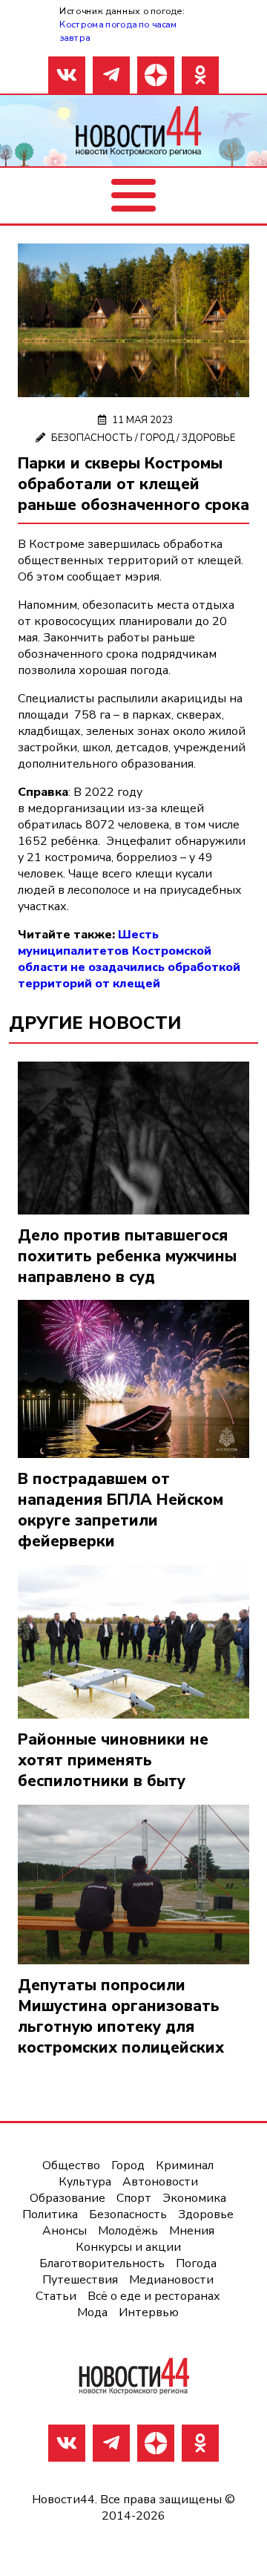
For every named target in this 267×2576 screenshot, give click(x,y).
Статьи (56, 2296)
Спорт (134, 2198)
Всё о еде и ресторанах (154, 2296)
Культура (85, 2182)
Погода (196, 2263)
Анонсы (65, 2231)
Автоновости (160, 2182)
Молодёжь (128, 2231)
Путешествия (80, 2280)
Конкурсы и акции (128, 2247)
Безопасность (92, 438)
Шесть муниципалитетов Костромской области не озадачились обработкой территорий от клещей (129, 959)
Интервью (149, 2312)
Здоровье (208, 438)
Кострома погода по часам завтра (118, 31)
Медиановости (171, 2280)
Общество (71, 2165)
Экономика (194, 2198)
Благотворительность (102, 2263)
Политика (50, 2214)
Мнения (192, 2231)
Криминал (185, 2165)
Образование (67, 2198)
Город (157, 438)
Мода (92, 2312)
